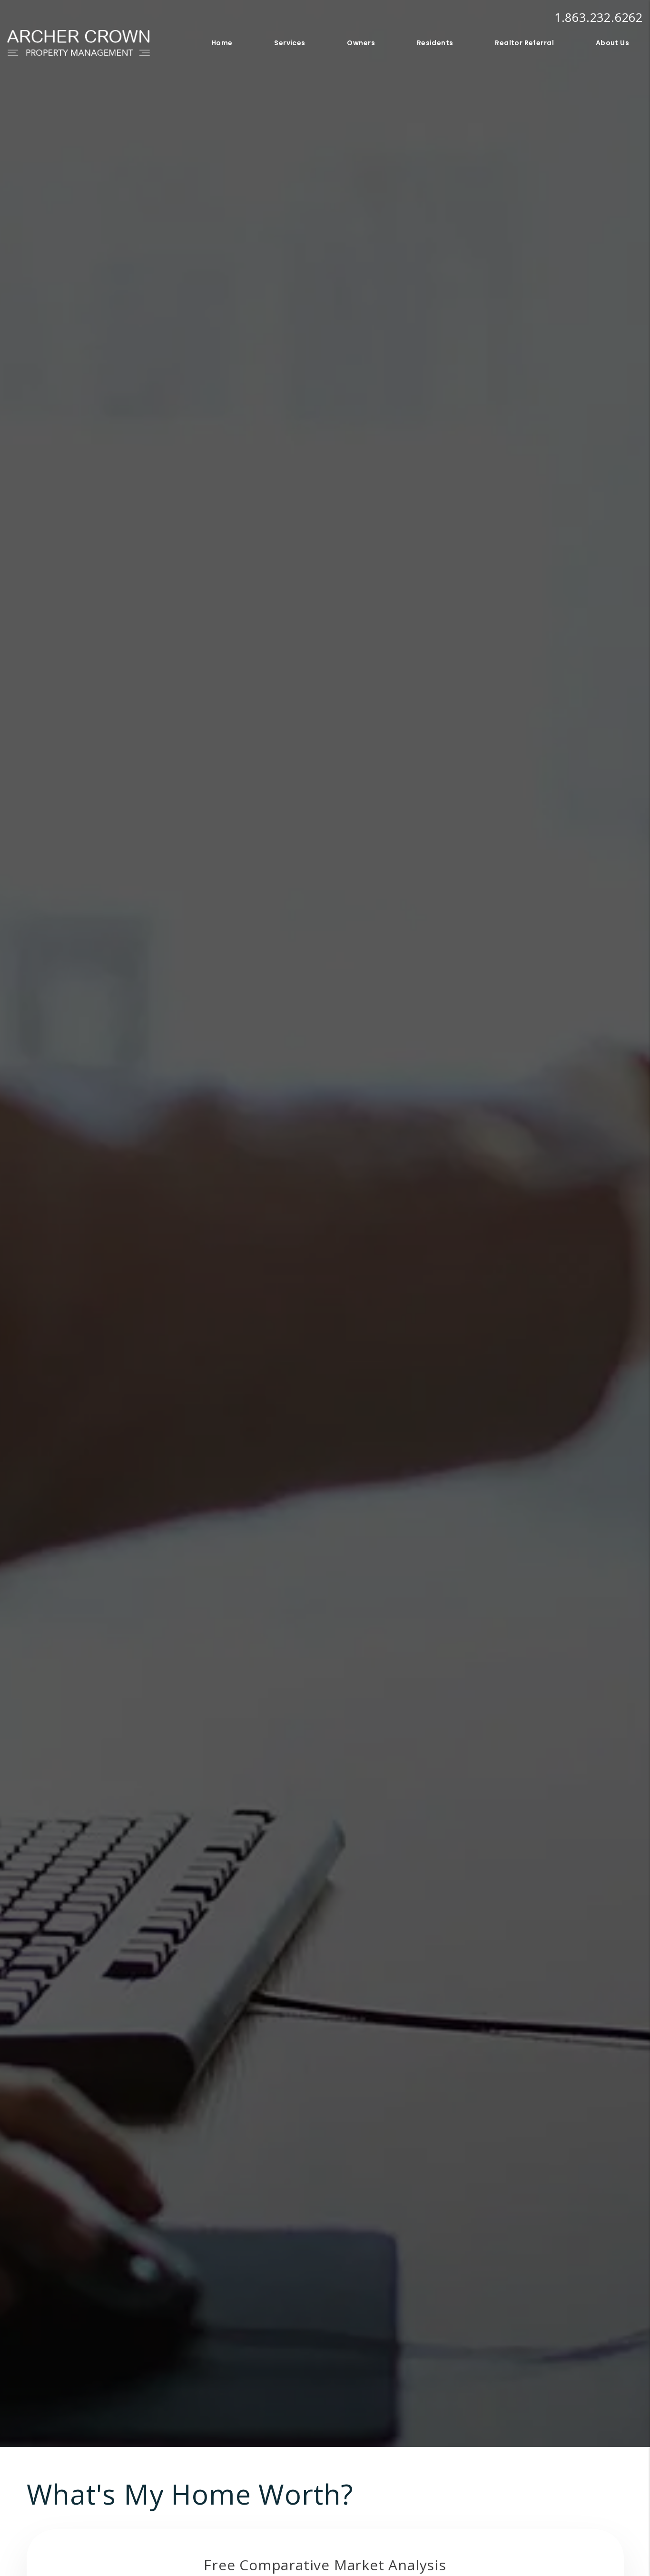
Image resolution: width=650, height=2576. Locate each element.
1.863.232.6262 (599, 17)
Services (290, 43)
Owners (361, 43)
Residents (435, 43)
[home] (79, 42)
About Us (612, 43)
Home (222, 43)
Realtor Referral (524, 43)
